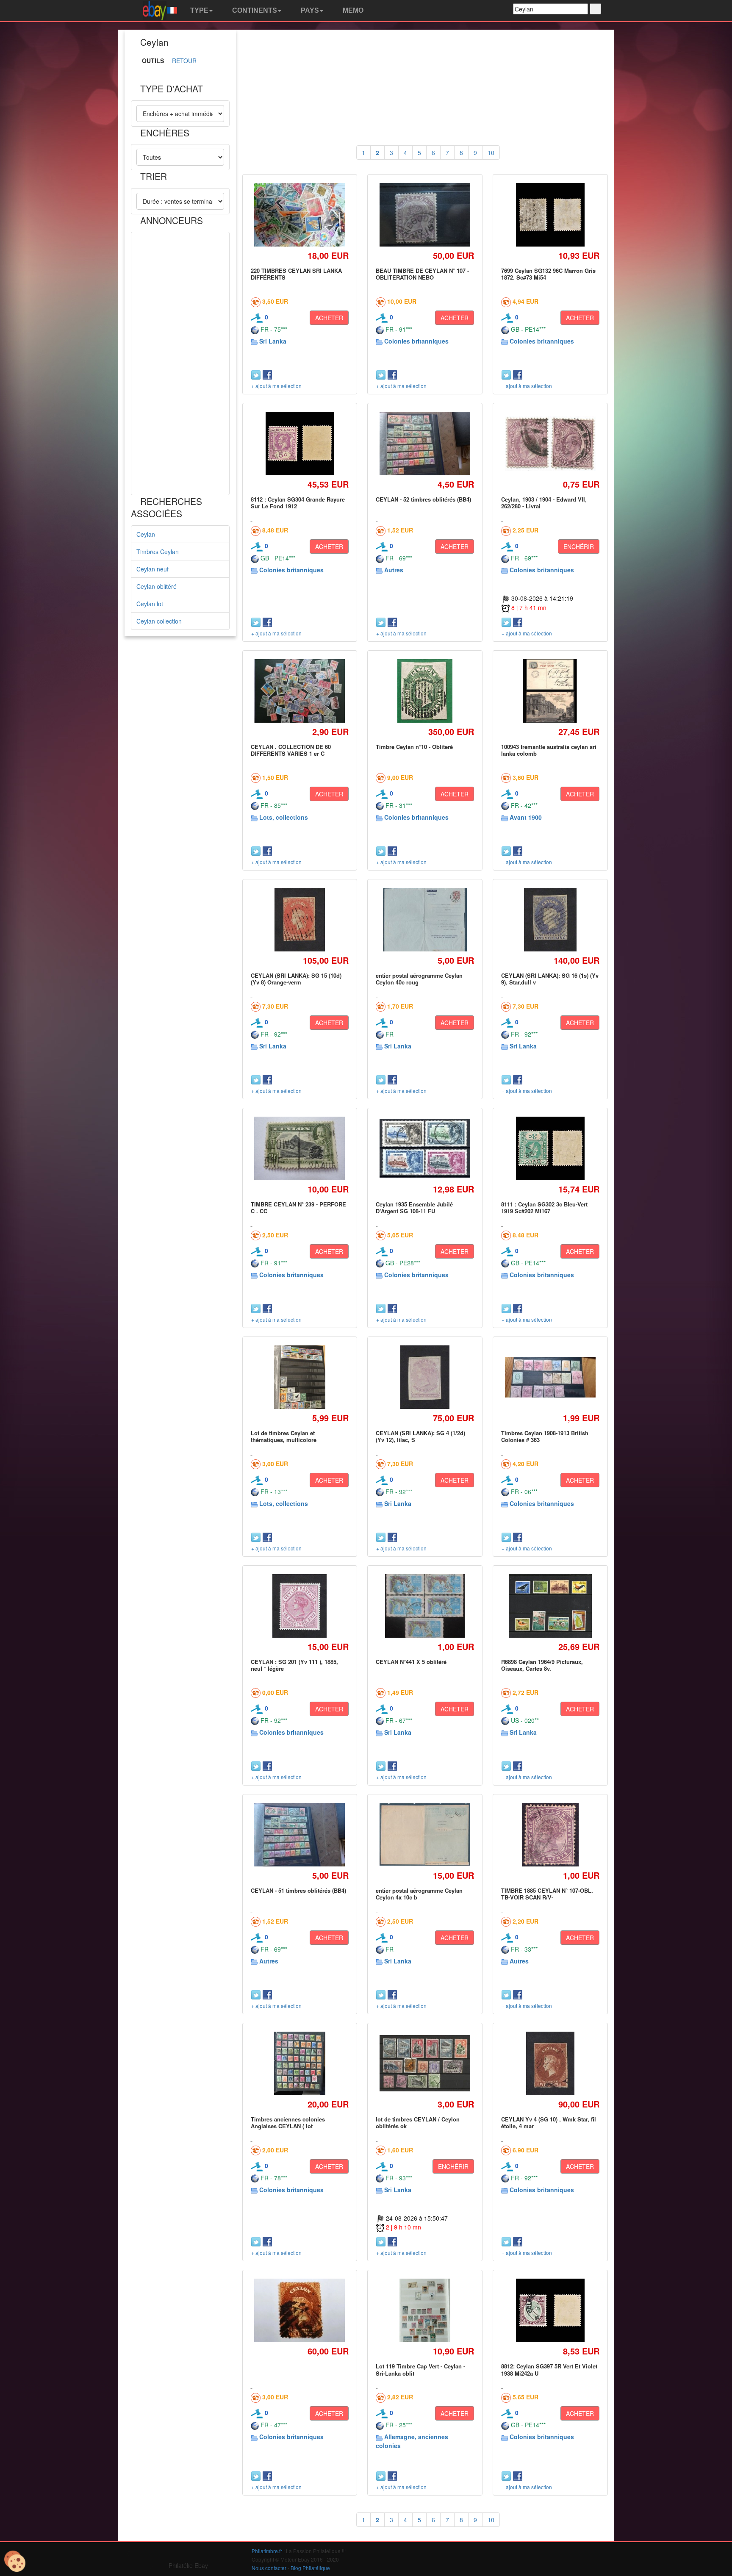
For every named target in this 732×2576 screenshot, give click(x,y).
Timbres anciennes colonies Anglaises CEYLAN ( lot (288, 2123)
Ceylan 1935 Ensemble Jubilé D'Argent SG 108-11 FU (414, 1208)
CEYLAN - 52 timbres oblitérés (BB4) (423, 499)
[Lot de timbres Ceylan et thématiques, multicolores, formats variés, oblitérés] (299, 1377)
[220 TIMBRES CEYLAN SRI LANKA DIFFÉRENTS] (300, 215)
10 (491, 153)
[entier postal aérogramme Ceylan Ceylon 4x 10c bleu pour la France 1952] (425, 1834)
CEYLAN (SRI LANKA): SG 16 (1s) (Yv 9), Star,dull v (550, 979)
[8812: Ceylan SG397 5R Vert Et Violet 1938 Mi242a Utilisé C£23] (550, 2311)
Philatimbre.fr (267, 2551)
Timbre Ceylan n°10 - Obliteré (414, 747)
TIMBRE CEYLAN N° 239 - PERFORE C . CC (298, 1208)
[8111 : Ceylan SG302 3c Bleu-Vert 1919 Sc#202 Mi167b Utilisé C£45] (550, 1148)
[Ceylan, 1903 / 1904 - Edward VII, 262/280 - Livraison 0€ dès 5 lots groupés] (550, 444)
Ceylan (146, 534)
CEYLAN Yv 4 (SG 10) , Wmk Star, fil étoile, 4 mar (549, 2123)
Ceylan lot (150, 604)
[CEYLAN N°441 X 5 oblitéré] (425, 1606)
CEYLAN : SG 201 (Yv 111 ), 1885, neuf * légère (294, 1665)
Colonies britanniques (416, 341)
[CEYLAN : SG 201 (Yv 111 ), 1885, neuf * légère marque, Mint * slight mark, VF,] (299, 1606)
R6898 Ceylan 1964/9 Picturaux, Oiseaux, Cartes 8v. (542, 1665)
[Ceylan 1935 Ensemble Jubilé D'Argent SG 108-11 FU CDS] (425, 1148)
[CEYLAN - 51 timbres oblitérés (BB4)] (300, 1834)
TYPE (198, 10)
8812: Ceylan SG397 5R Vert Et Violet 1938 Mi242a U (549, 2369)
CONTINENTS (254, 10)
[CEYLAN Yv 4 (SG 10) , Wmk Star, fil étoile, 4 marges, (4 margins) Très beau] (550, 2063)
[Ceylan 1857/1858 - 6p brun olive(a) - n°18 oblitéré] (300, 2311)
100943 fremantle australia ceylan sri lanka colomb (549, 750)
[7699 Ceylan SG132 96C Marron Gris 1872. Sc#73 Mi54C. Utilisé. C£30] (550, 215)
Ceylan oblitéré (157, 586)
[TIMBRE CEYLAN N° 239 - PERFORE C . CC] (300, 1148)
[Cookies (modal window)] (15, 2562)
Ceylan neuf (152, 569)
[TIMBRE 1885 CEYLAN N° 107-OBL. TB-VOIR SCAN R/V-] (550, 1834)
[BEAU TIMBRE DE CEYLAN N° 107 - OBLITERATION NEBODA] (425, 215)
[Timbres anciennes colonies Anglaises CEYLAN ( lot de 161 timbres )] (299, 2063)
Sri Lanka (273, 341)
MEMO (352, 10)
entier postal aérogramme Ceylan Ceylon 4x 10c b (419, 1894)
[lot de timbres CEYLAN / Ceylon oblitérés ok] (425, 2063)
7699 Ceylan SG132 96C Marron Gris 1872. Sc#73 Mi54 (548, 274)
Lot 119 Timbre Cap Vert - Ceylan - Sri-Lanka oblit (420, 2369)
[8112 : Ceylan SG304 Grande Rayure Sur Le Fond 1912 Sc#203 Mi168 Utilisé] (299, 444)
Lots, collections (284, 817)
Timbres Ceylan (158, 552)
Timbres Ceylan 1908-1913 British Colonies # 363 (545, 1436)
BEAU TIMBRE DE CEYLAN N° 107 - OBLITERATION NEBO (422, 274)
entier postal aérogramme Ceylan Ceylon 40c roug (419, 979)
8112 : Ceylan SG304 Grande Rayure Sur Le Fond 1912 (298, 503)
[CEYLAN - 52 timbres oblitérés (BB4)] (425, 444)
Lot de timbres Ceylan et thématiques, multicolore (284, 1436)
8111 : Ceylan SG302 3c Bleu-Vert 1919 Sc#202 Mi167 (544, 1208)
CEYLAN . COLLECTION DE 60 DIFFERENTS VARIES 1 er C (291, 750)
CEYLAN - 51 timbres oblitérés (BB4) (298, 1890)
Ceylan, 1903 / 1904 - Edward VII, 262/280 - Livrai (544, 503)
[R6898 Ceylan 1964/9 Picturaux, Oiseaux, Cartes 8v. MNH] (550, 1606)
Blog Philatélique (310, 2568)
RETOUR (184, 61)
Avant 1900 (526, 817)
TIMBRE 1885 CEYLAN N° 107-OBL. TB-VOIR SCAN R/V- (547, 1894)
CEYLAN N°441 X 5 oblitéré (411, 1662)
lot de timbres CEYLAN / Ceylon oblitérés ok (418, 2123)
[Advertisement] (180, 363)
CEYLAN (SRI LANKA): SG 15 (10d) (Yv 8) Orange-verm (296, 979)
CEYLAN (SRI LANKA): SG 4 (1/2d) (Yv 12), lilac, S (420, 1436)
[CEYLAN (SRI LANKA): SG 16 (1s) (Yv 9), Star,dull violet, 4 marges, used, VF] (550, 919)
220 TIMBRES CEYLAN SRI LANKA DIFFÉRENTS (296, 274)
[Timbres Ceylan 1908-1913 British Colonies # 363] (550, 1377)
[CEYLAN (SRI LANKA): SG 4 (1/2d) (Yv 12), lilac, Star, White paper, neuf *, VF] (425, 1377)
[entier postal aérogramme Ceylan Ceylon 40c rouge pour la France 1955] (425, 919)
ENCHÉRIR (579, 546)
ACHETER (329, 318)
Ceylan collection (159, 621)
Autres (394, 570)
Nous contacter (269, 2568)
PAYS (309, 10)
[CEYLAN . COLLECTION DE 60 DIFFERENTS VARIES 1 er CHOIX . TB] (300, 691)
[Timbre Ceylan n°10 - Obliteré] (425, 691)
